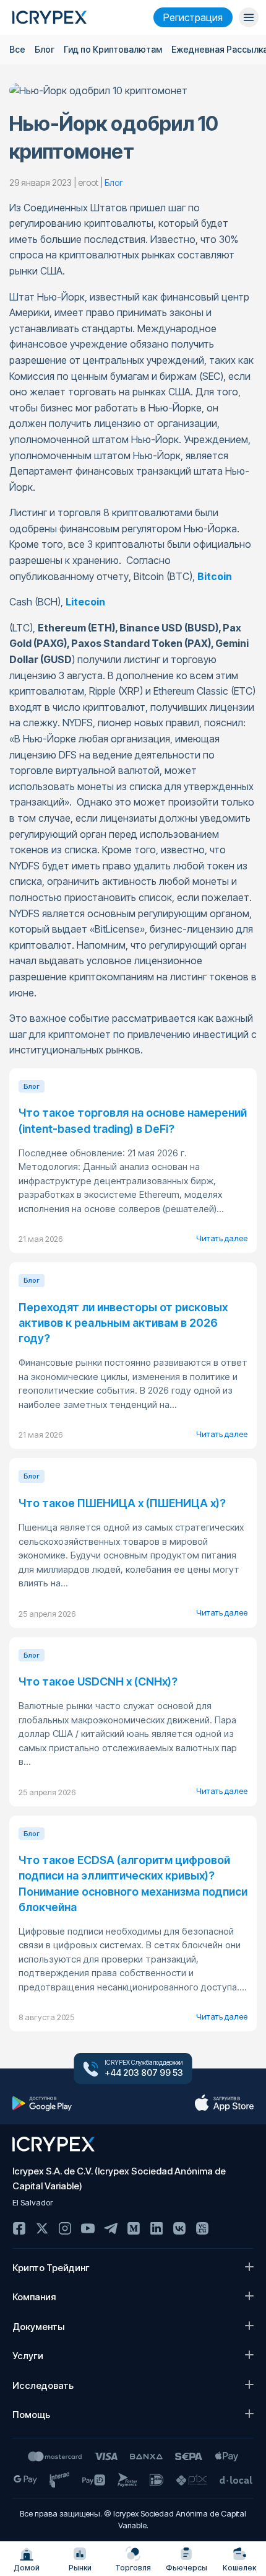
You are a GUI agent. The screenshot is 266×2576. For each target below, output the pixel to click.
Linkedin (157, 2228)
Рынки (80, 2568)
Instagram (65, 2228)
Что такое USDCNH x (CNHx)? (98, 1681)
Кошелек (239, 2568)
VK (179, 2228)
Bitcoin (215, 576)
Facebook (19, 2228)
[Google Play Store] (42, 2103)
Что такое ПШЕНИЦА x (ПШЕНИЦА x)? (122, 1503)
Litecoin (85, 602)
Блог (45, 49)
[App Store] (224, 2103)
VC (202, 2228)
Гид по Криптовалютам (113, 49)
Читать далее (222, 1238)
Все (17, 49)
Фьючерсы (187, 2568)
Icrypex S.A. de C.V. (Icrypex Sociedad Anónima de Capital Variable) (119, 2178)
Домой (27, 2568)
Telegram (111, 2228)
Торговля (133, 2568)
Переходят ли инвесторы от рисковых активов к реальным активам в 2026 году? (123, 1323)
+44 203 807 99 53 (144, 2073)
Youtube (88, 2228)
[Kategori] (249, 17)
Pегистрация (193, 17)
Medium (134, 2228)
